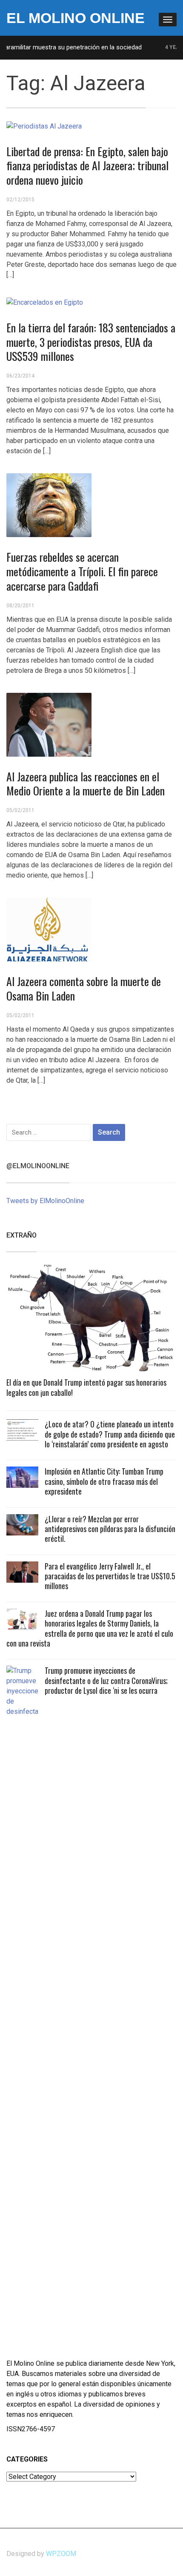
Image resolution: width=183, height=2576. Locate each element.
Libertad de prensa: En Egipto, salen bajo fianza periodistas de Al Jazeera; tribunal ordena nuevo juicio (87, 166)
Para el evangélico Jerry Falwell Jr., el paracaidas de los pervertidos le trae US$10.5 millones (110, 1576)
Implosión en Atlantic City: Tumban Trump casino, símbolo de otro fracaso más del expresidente (104, 1481)
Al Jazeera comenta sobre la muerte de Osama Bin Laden (84, 988)
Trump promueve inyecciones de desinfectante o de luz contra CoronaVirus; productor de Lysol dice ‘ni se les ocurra (106, 1680)
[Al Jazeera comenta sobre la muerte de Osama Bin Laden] (49, 929)
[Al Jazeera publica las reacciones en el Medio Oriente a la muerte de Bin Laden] (49, 724)
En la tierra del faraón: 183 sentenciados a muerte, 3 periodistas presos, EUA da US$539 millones (91, 342)
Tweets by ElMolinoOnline (45, 1201)
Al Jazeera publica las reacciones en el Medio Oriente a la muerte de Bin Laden (86, 784)
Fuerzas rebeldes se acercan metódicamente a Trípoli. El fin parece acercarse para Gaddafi (82, 571)
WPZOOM (61, 2554)
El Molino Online (76, 18)
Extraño (21, 1235)
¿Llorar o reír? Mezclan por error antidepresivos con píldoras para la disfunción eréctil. (110, 1529)
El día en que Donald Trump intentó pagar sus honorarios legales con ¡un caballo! (86, 1387)
